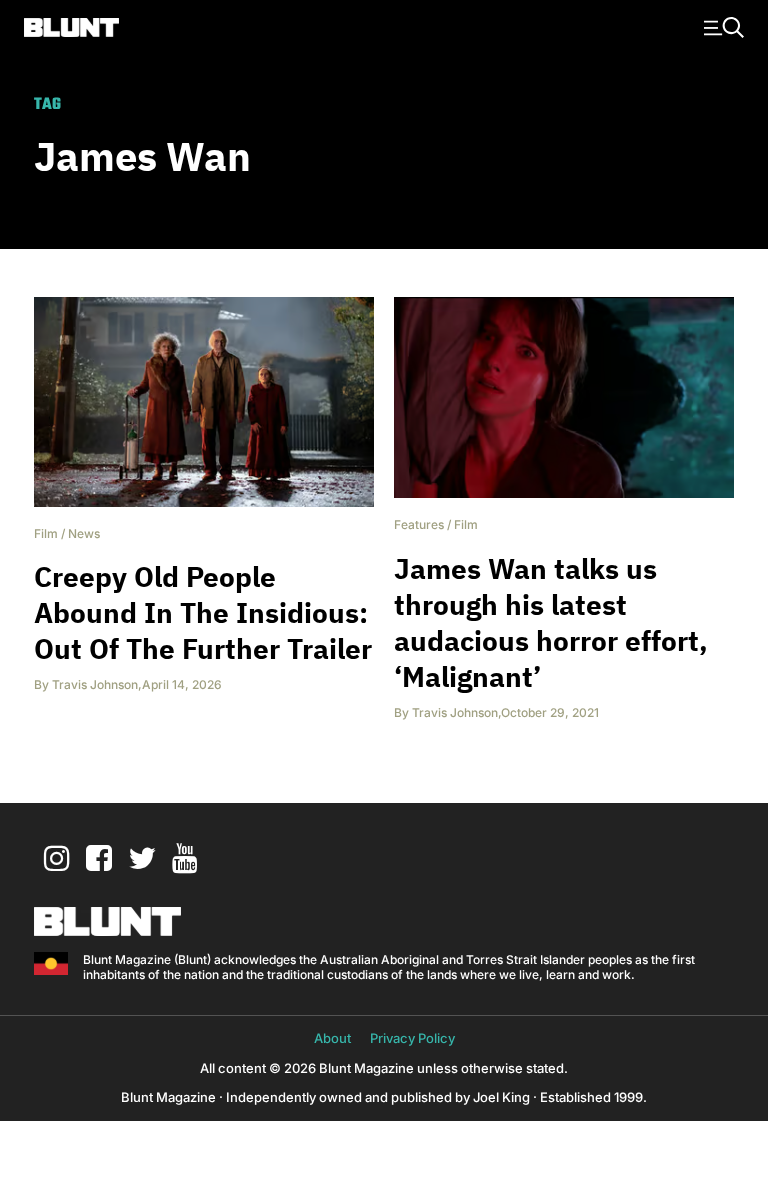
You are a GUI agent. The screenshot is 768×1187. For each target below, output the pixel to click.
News (84, 533)
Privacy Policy (412, 1038)
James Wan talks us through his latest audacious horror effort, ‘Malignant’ (551, 622)
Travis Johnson (95, 684)
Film (46, 533)
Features (419, 524)
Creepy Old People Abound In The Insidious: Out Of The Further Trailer (203, 612)
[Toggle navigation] (721, 26)
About (332, 1038)
